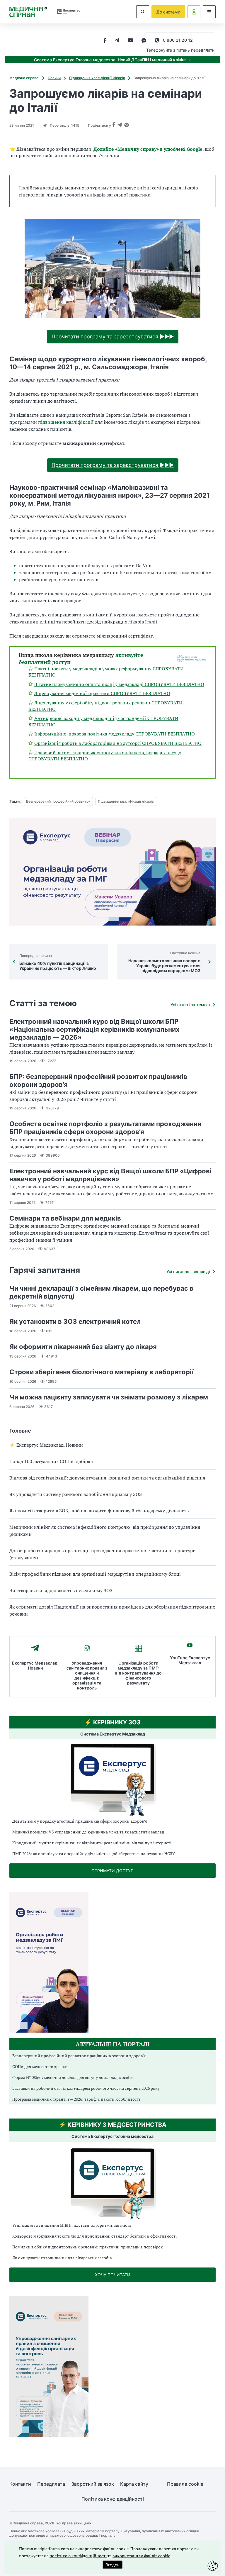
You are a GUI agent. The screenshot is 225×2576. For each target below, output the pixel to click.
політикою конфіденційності (78, 2556)
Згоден (112, 2565)
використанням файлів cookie (141, 2556)
